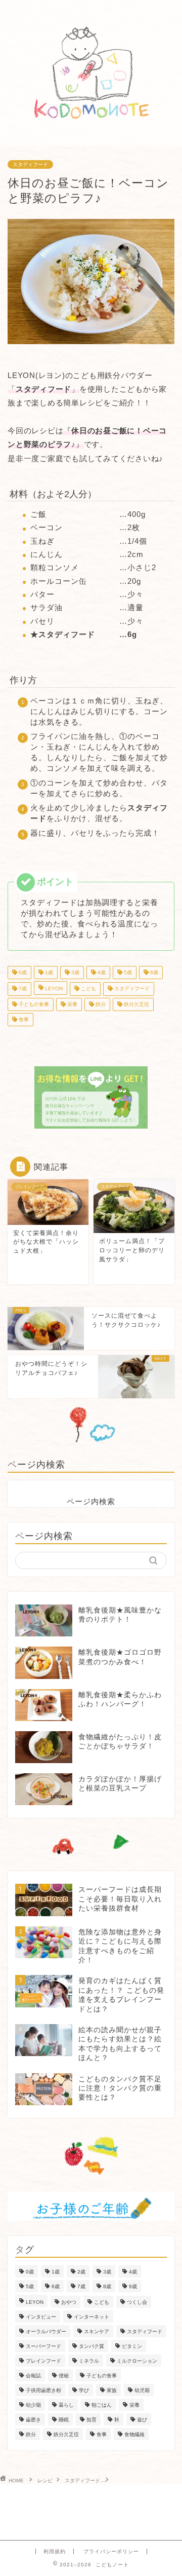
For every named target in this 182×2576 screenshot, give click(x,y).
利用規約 (55, 2551)
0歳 (22, 972)
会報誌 (33, 2376)
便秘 (64, 2376)
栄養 (72, 1004)
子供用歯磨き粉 (43, 2390)
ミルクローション (137, 2361)
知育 (92, 2420)
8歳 (107, 2286)
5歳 (127, 972)
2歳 (81, 2272)
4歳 (101, 972)
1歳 (48, 972)
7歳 (22, 989)
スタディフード (30, 164)
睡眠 (64, 2420)
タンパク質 (92, 2346)
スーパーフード (43, 2346)
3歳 (75, 972)
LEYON (53, 989)
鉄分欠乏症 (136, 1004)
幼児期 (142, 2390)
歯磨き (33, 2420)
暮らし (66, 2405)
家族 (112, 2390)
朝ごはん (102, 2405)
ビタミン (132, 2346)
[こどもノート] (91, 138)
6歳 (153, 972)
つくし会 (137, 2302)
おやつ (69, 2302)
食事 (23, 1019)
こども (88, 989)
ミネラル (89, 2361)
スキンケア (97, 2331)
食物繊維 (134, 2434)
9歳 (133, 2286)
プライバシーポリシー (111, 2551)
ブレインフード (43, 2361)
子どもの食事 (33, 1004)
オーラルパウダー (46, 2331)
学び (84, 2390)
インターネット (92, 2317)
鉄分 (100, 1004)
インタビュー (41, 2317)
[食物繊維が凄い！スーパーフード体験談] (91, 1097)
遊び (142, 2420)
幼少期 (33, 2405)
